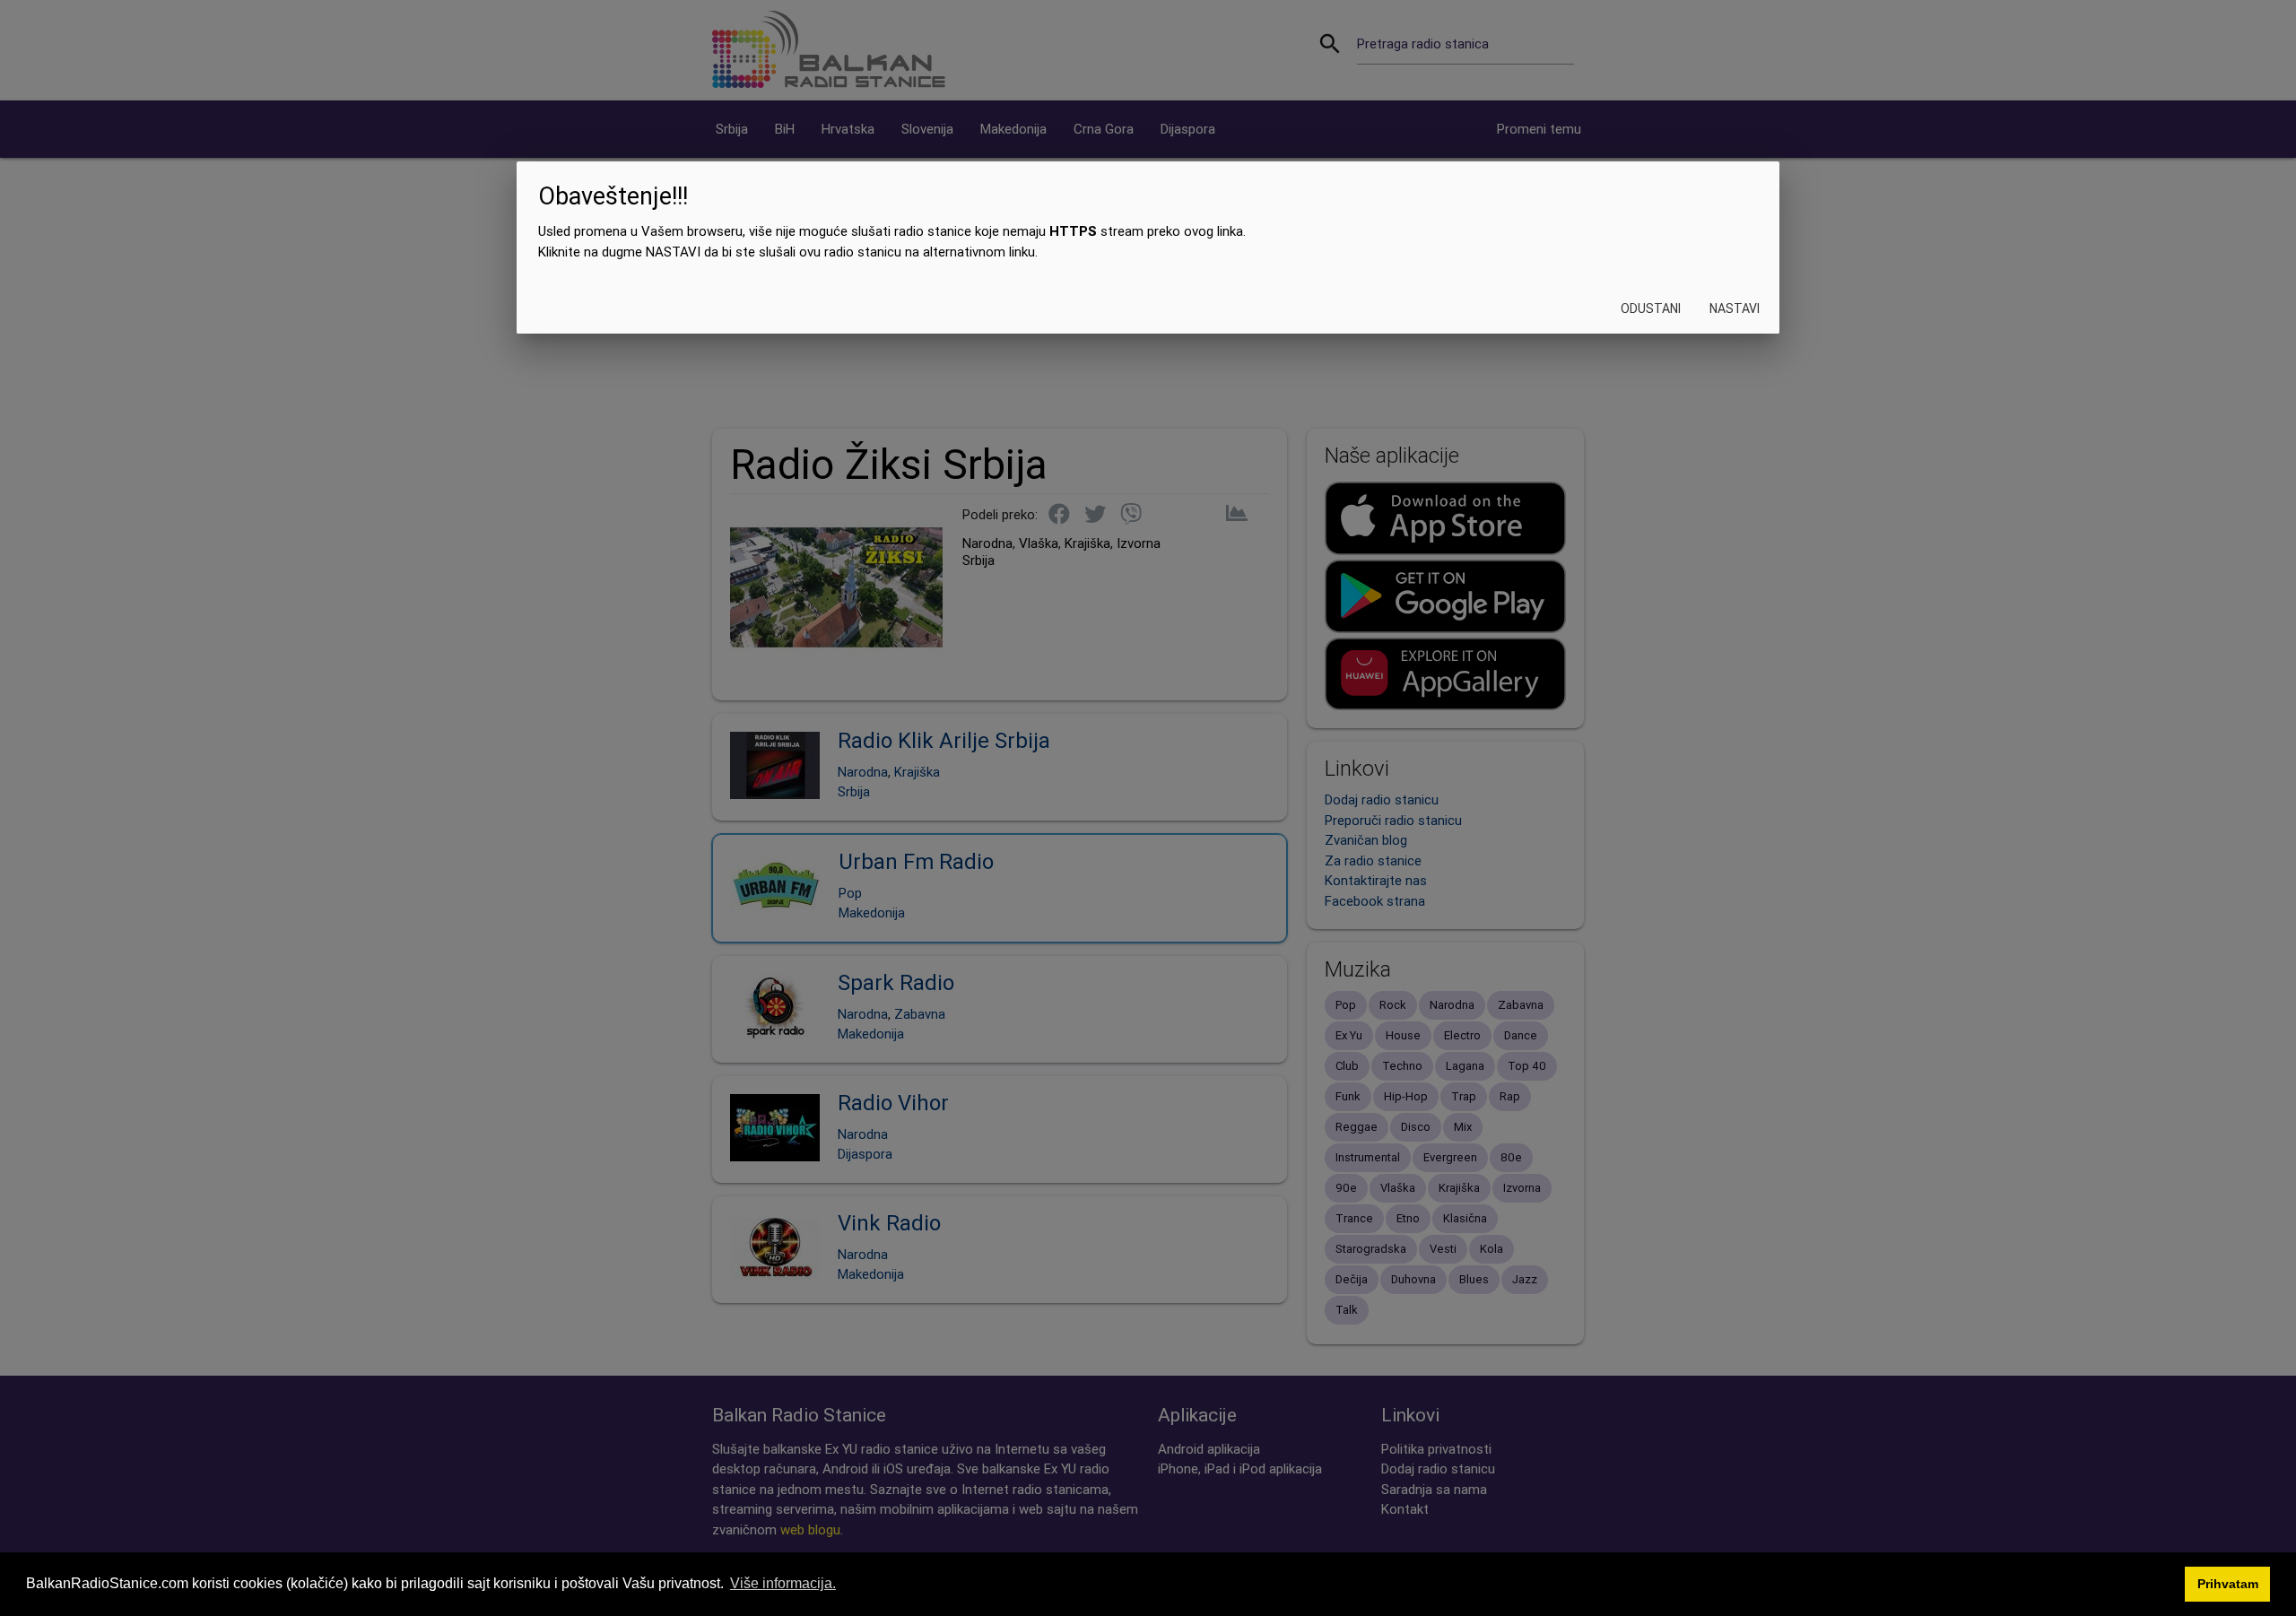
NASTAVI (1735, 309)
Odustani (1651, 309)
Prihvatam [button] (2228, 1584)
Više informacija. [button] (783, 1583)
